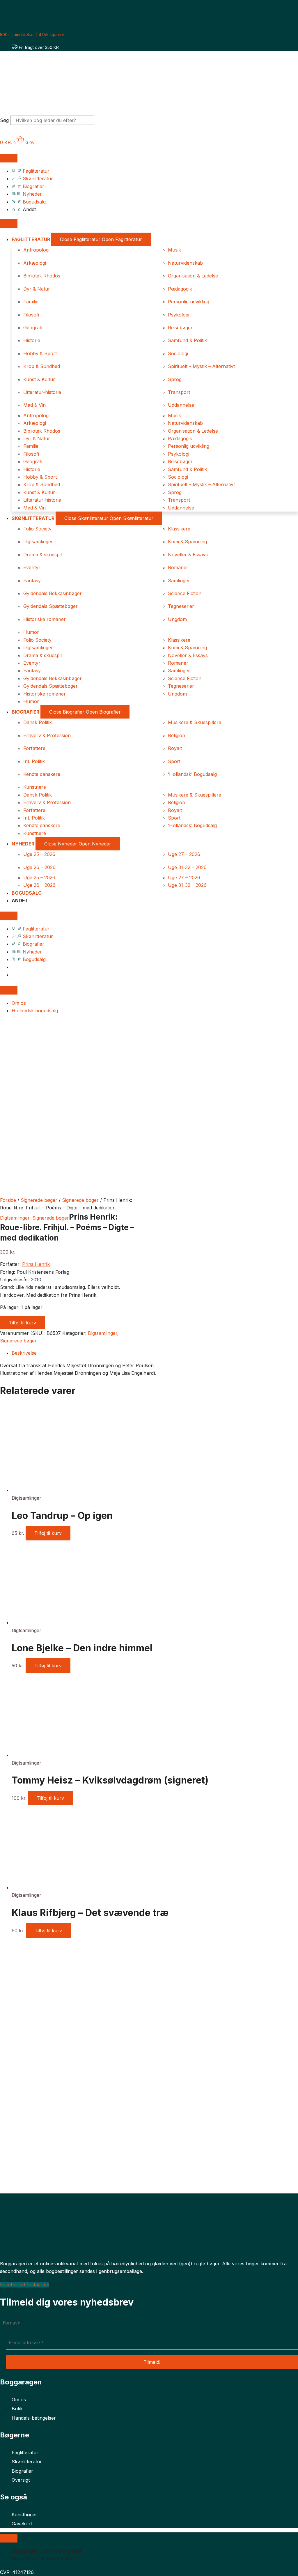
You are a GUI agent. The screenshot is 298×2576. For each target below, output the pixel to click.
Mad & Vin (34, 405)
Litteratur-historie (42, 392)
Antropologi (36, 250)
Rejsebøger (180, 328)
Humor (31, 632)
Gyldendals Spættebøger (50, 606)
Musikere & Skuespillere (195, 722)
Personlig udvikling (189, 302)
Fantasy (32, 581)
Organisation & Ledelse (193, 276)
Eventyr (32, 567)
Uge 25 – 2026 (39, 854)
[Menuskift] (9, 158)
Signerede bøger (39, 1200)
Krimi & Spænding (187, 542)
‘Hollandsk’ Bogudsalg (192, 774)
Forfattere (34, 748)
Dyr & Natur (37, 289)
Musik (174, 250)
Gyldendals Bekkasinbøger (53, 593)
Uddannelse (181, 405)
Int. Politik (34, 761)
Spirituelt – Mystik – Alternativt (201, 366)
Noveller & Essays (188, 555)
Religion (177, 735)
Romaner (178, 567)
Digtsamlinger (38, 542)
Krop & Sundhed (42, 366)
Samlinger (179, 581)
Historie (32, 340)
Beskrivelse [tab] (24, 1353)
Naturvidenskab (185, 263)
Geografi (33, 328)
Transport (179, 392)
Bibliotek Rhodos (42, 276)
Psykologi (179, 315)
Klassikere (179, 529)
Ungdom (177, 619)
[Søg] (104, 122)
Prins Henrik (36, 1264)
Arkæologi (35, 263)
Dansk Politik (38, 722)
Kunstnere (35, 787)
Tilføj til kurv (22, 1323)
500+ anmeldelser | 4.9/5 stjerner (32, 34)
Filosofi (31, 315)
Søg (4, 120)
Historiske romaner (45, 619)
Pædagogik (180, 289)
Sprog (175, 379)
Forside (8, 1200)
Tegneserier (181, 606)
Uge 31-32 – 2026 (187, 867)
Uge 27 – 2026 (184, 854)
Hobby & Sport (40, 353)
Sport (174, 761)
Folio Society (37, 529)
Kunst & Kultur (39, 379)
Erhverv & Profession (47, 735)
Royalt (175, 748)
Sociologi (178, 353)
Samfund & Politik (187, 340)
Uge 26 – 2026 (39, 867)
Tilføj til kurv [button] (48, 1533)
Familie (31, 302)
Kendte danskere (42, 774)
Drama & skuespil (42, 555)
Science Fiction (185, 593)
